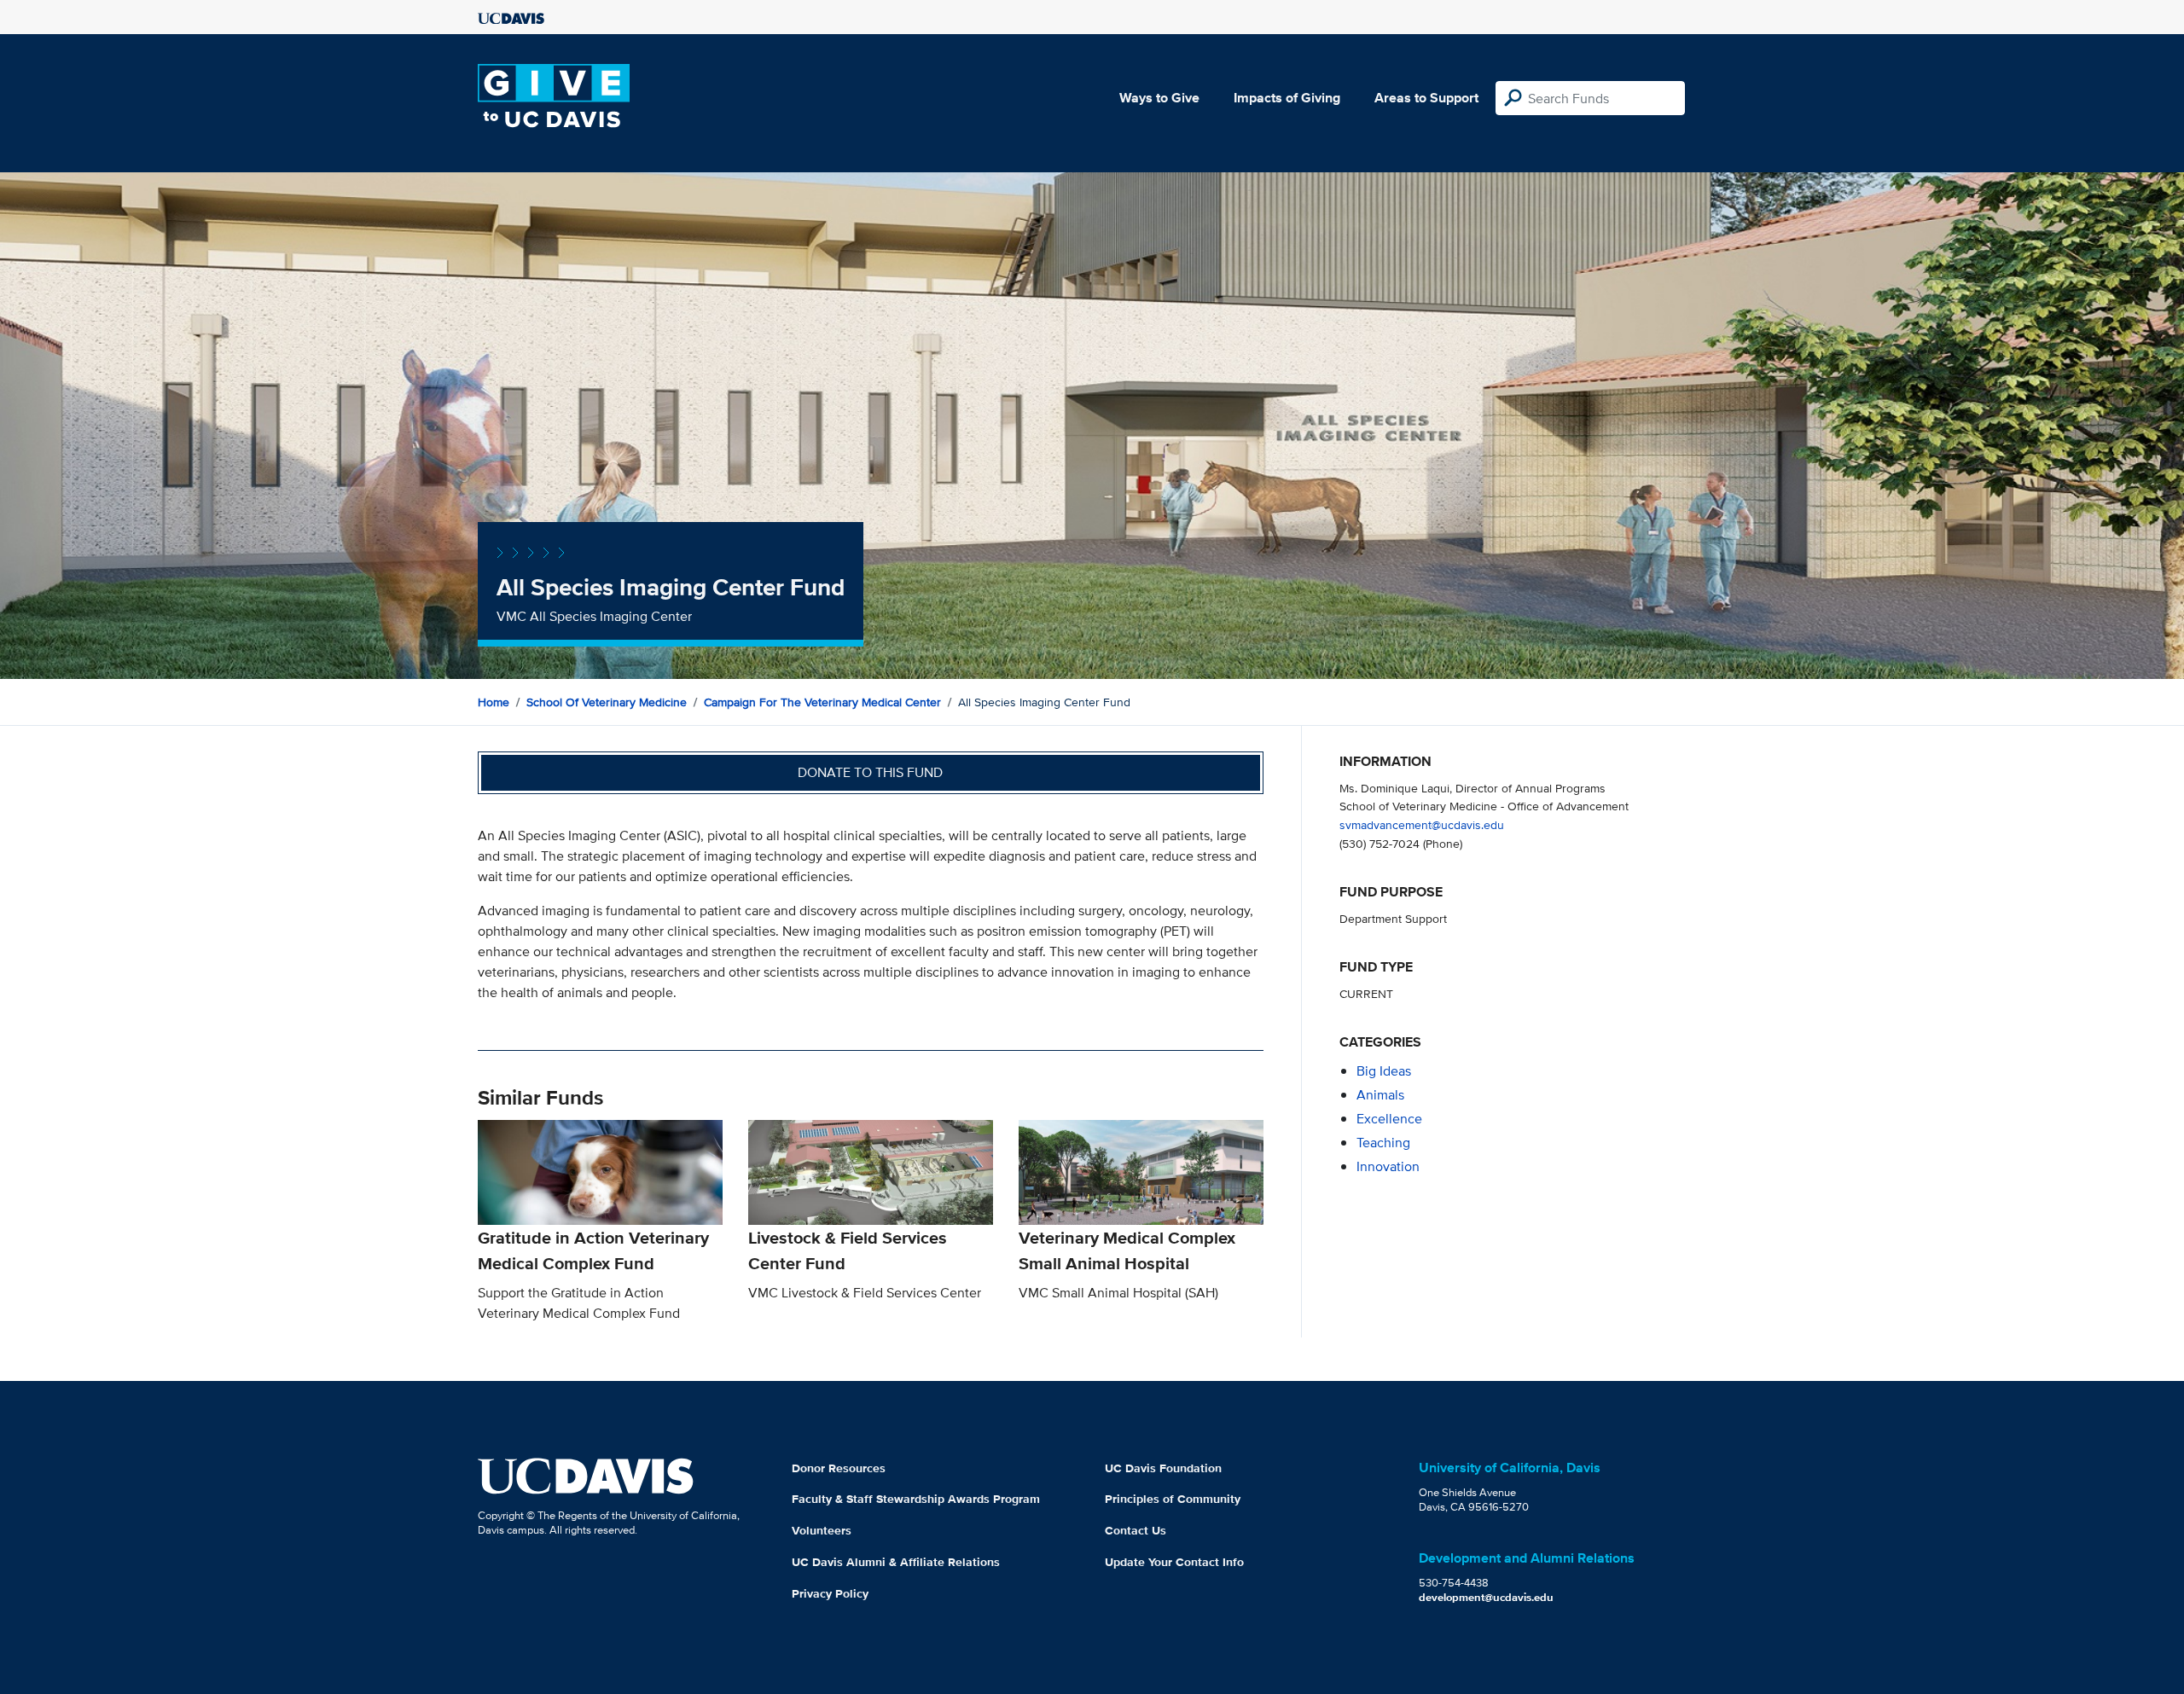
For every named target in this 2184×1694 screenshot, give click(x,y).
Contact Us (1136, 1530)
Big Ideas (1384, 1071)
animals (1380, 1095)
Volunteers (822, 1530)
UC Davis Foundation (1163, 1468)
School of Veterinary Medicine (607, 702)
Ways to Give (1159, 98)
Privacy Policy (830, 1593)
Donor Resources (839, 1468)
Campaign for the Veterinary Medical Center (822, 702)
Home (494, 702)
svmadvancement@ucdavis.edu (1422, 824)
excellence (1389, 1119)
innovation (1388, 1166)
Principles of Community (1173, 1499)
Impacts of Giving (1287, 98)
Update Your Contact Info (1174, 1562)
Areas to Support (1426, 98)
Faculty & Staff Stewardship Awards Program (916, 1499)
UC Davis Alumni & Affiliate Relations (896, 1562)
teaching (1383, 1143)
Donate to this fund (870, 772)
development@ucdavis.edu (1486, 1597)
